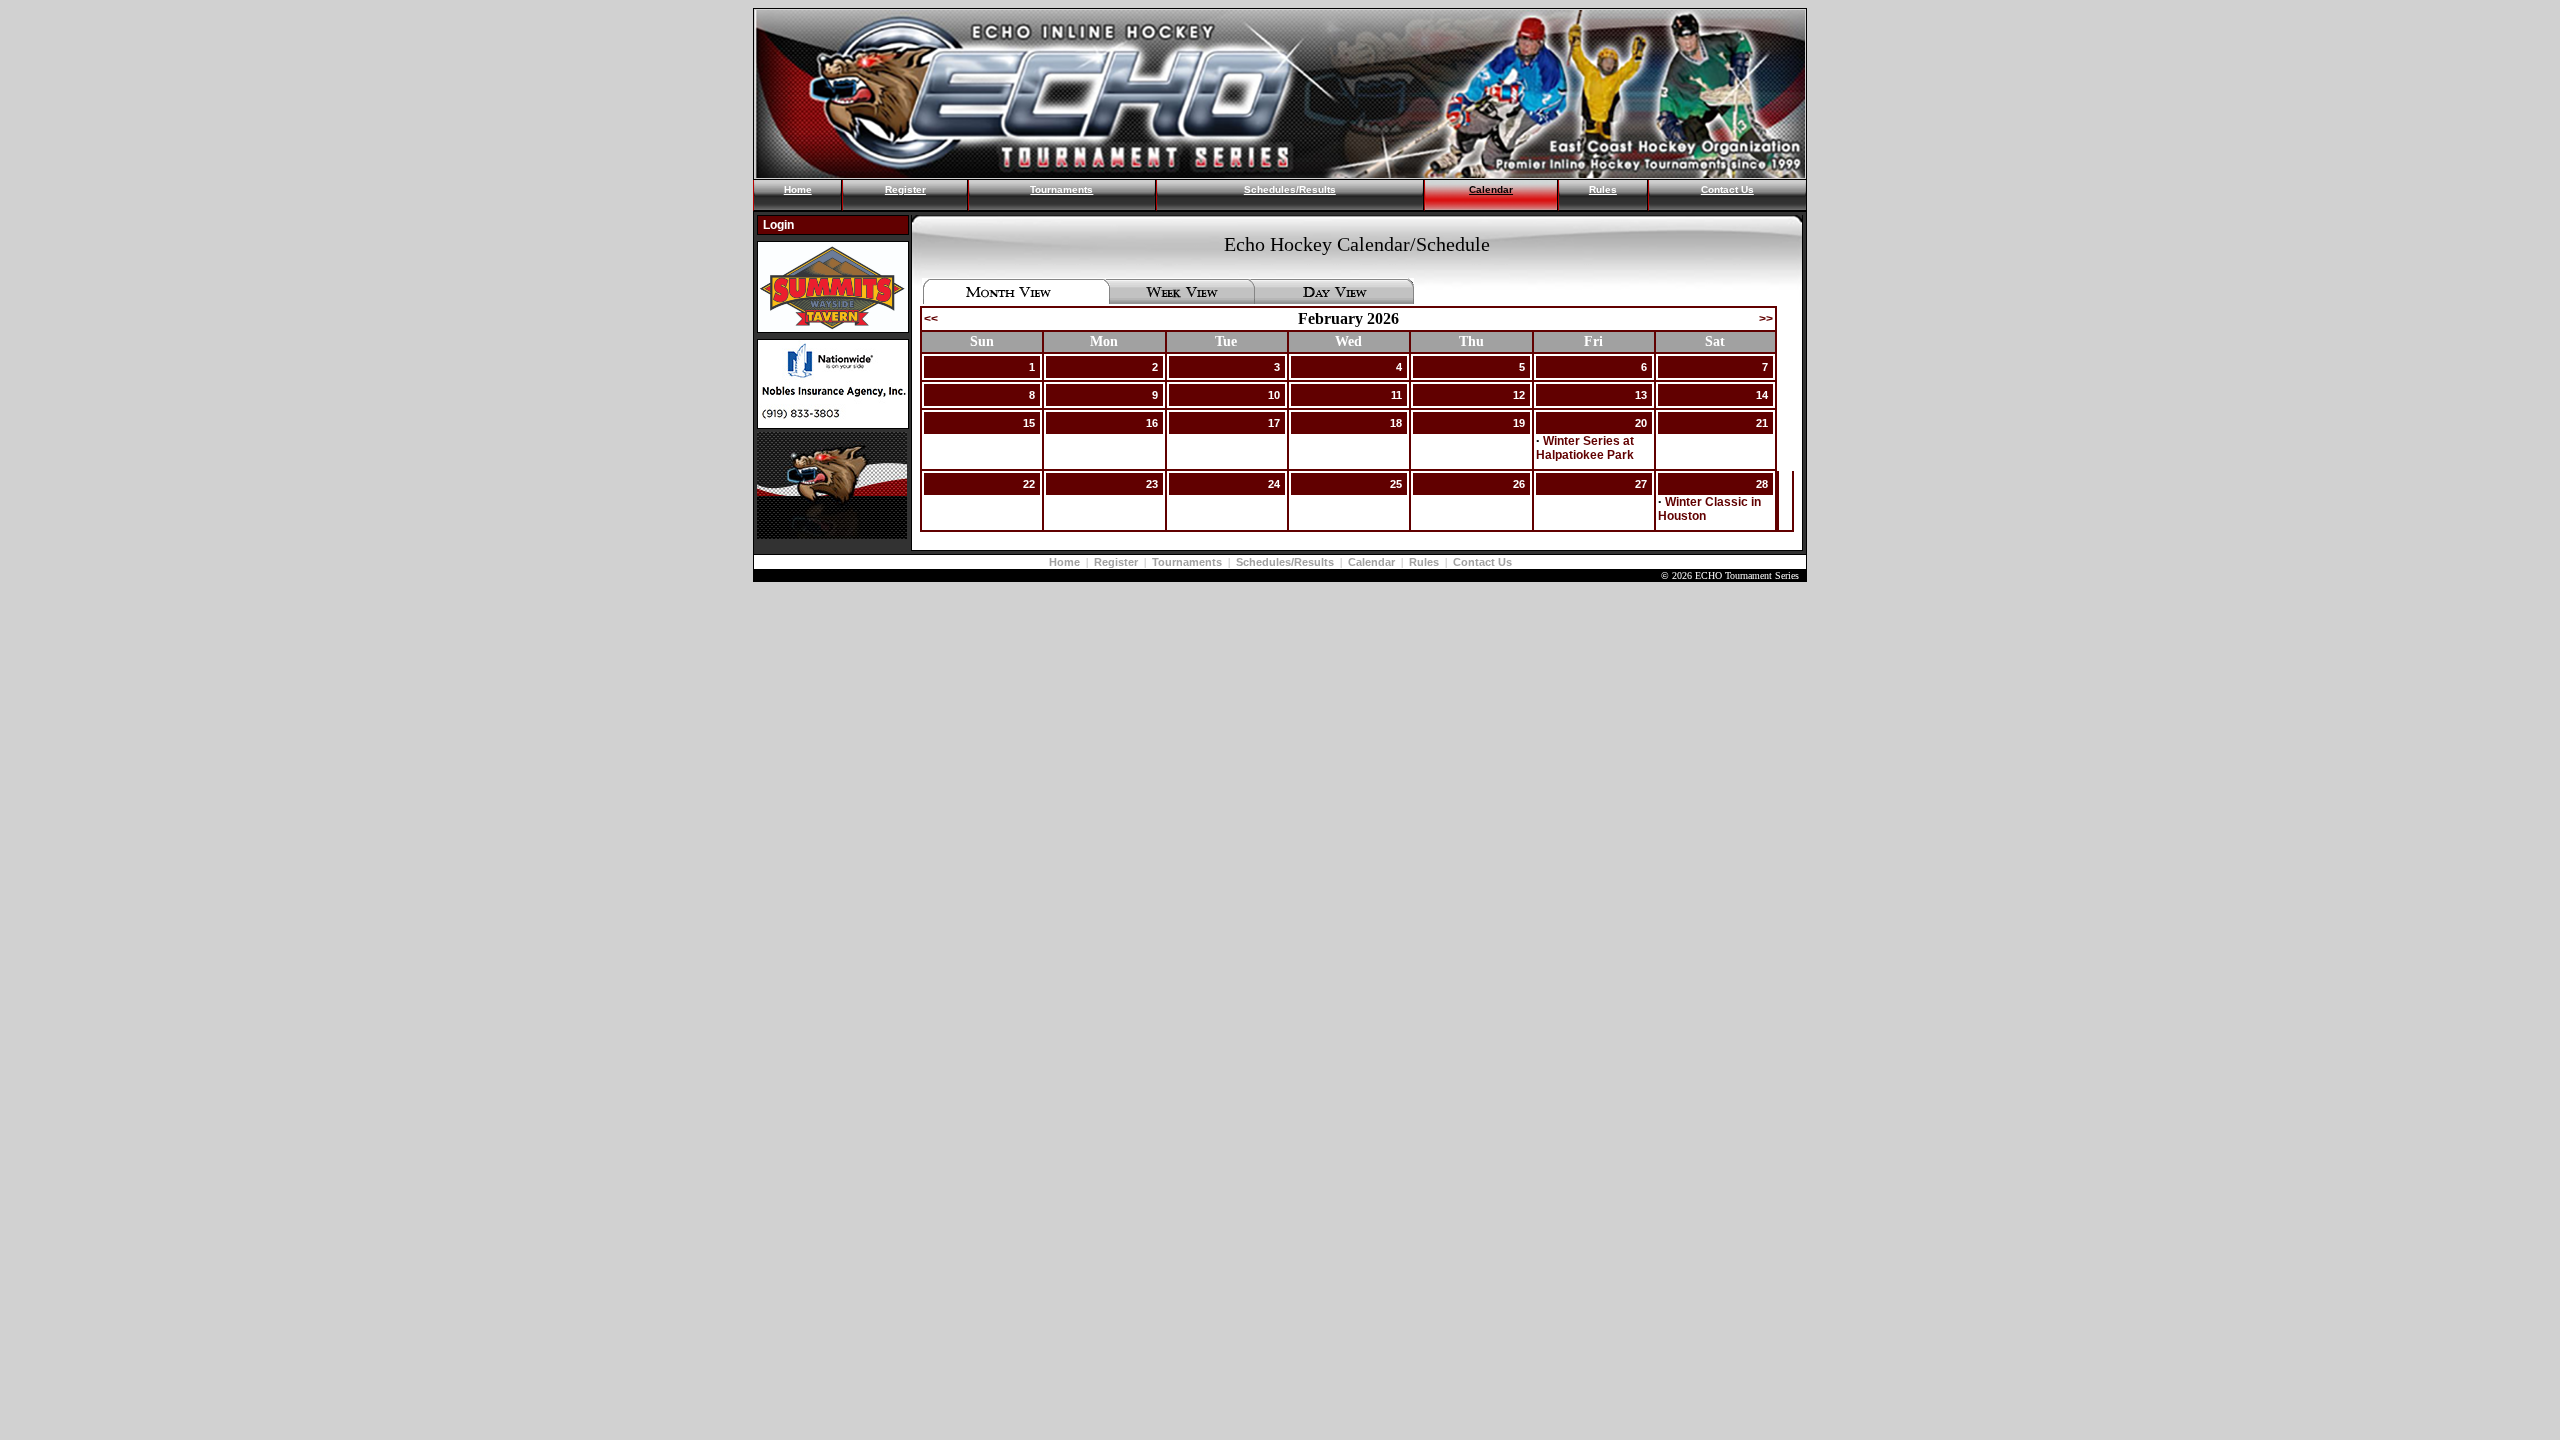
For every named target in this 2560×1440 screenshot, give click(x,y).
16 (1152, 423)
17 (1274, 423)
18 (1396, 423)
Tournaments (1061, 189)
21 (1762, 423)
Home (798, 189)
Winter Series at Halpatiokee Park (1585, 448)
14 (1762, 395)
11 (1396, 395)
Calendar (1491, 189)
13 (1641, 395)
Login (778, 225)
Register (905, 189)
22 (1029, 484)
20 (1641, 423)
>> (1766, 319)
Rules (1603, 189)
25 (1396, 484)
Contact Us (1727, 189)
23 (1152, 484)
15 (1029, 423)
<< (931, 319)
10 (1274, 395)
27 (1641, 484)
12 (1519, 395)
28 (1762, 484)
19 (1519, 423)
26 (1519, 484)
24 (1274, 484)
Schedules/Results (1290, 189)
